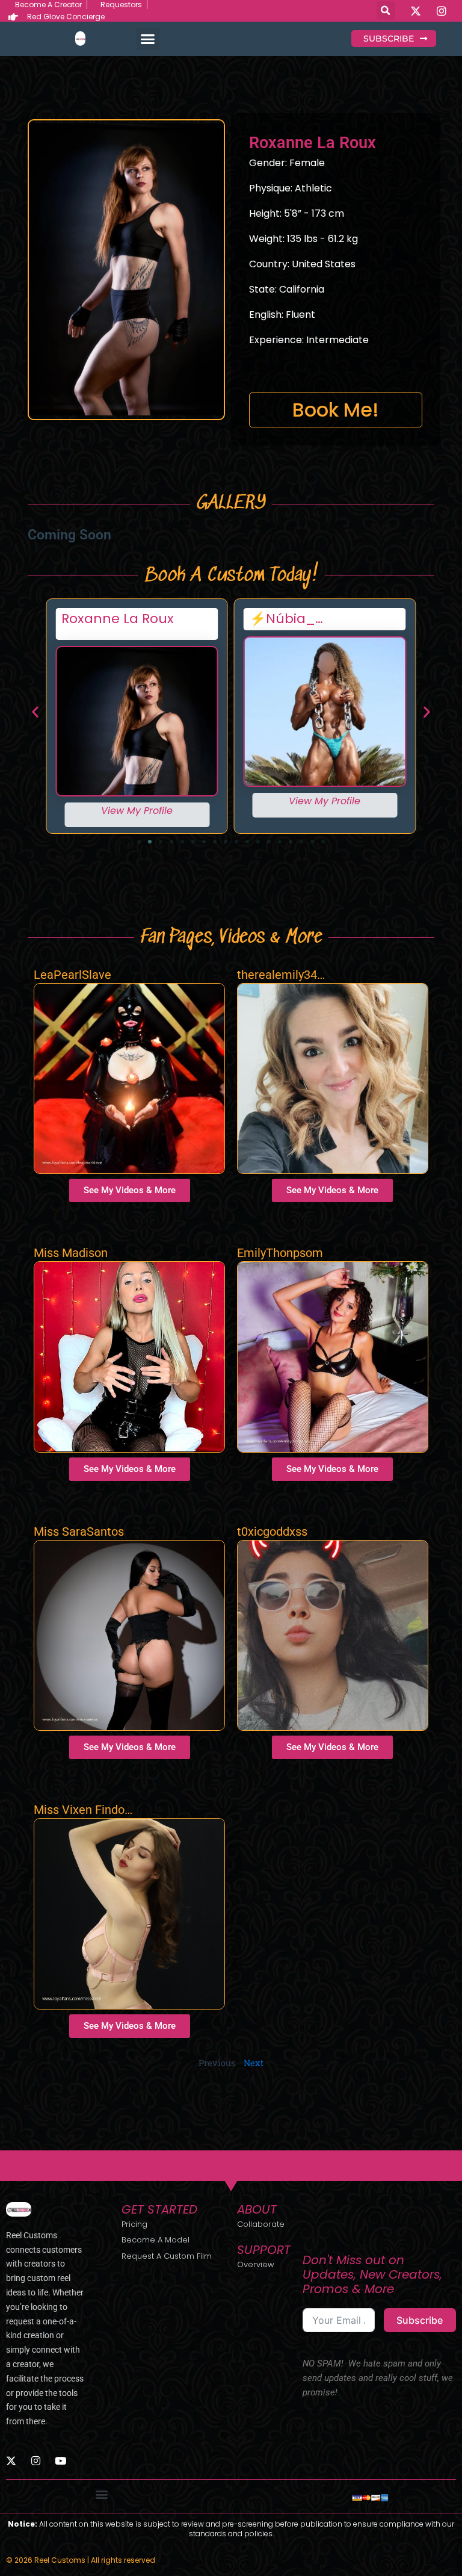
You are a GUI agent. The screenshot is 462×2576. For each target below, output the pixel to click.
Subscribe (420, 2320)
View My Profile (137, 811)
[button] (386, 11)
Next (254, 2063)
